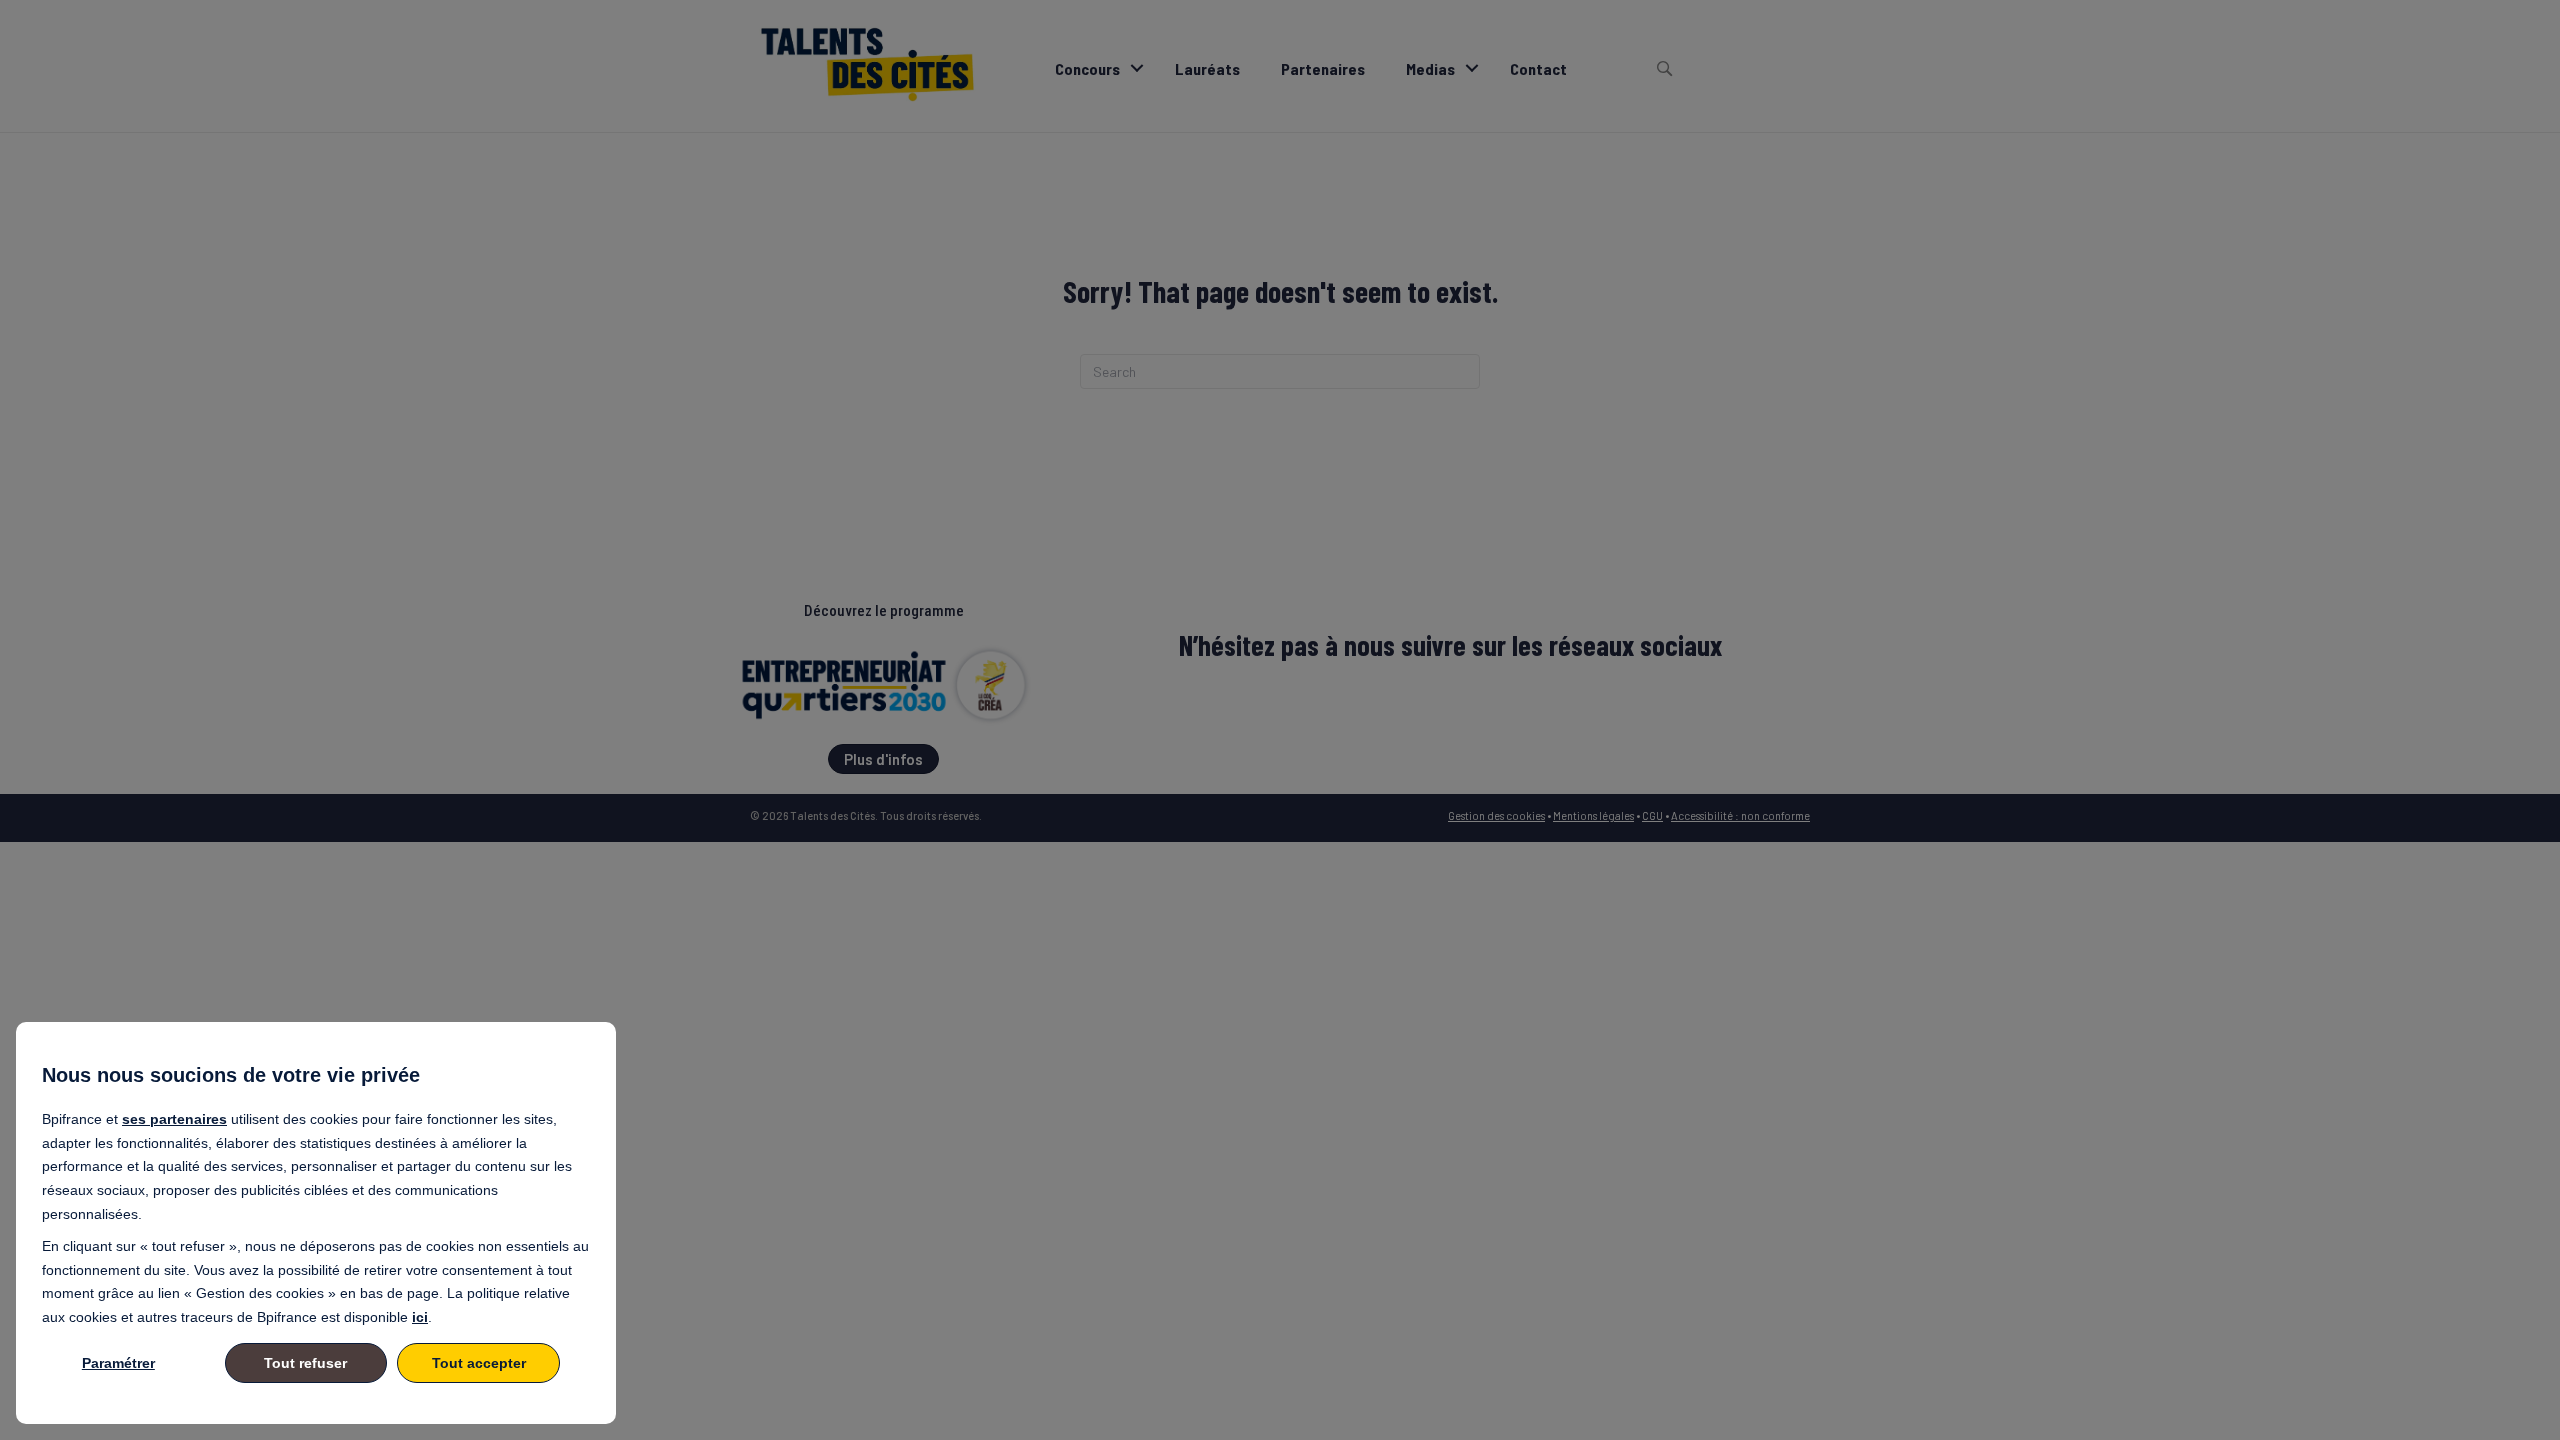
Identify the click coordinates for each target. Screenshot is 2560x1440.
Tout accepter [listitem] (479, 1363)
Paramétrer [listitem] (118, 1363)
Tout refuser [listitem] (305, 1363)
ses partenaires (174, 1119)
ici (420, 1317)
